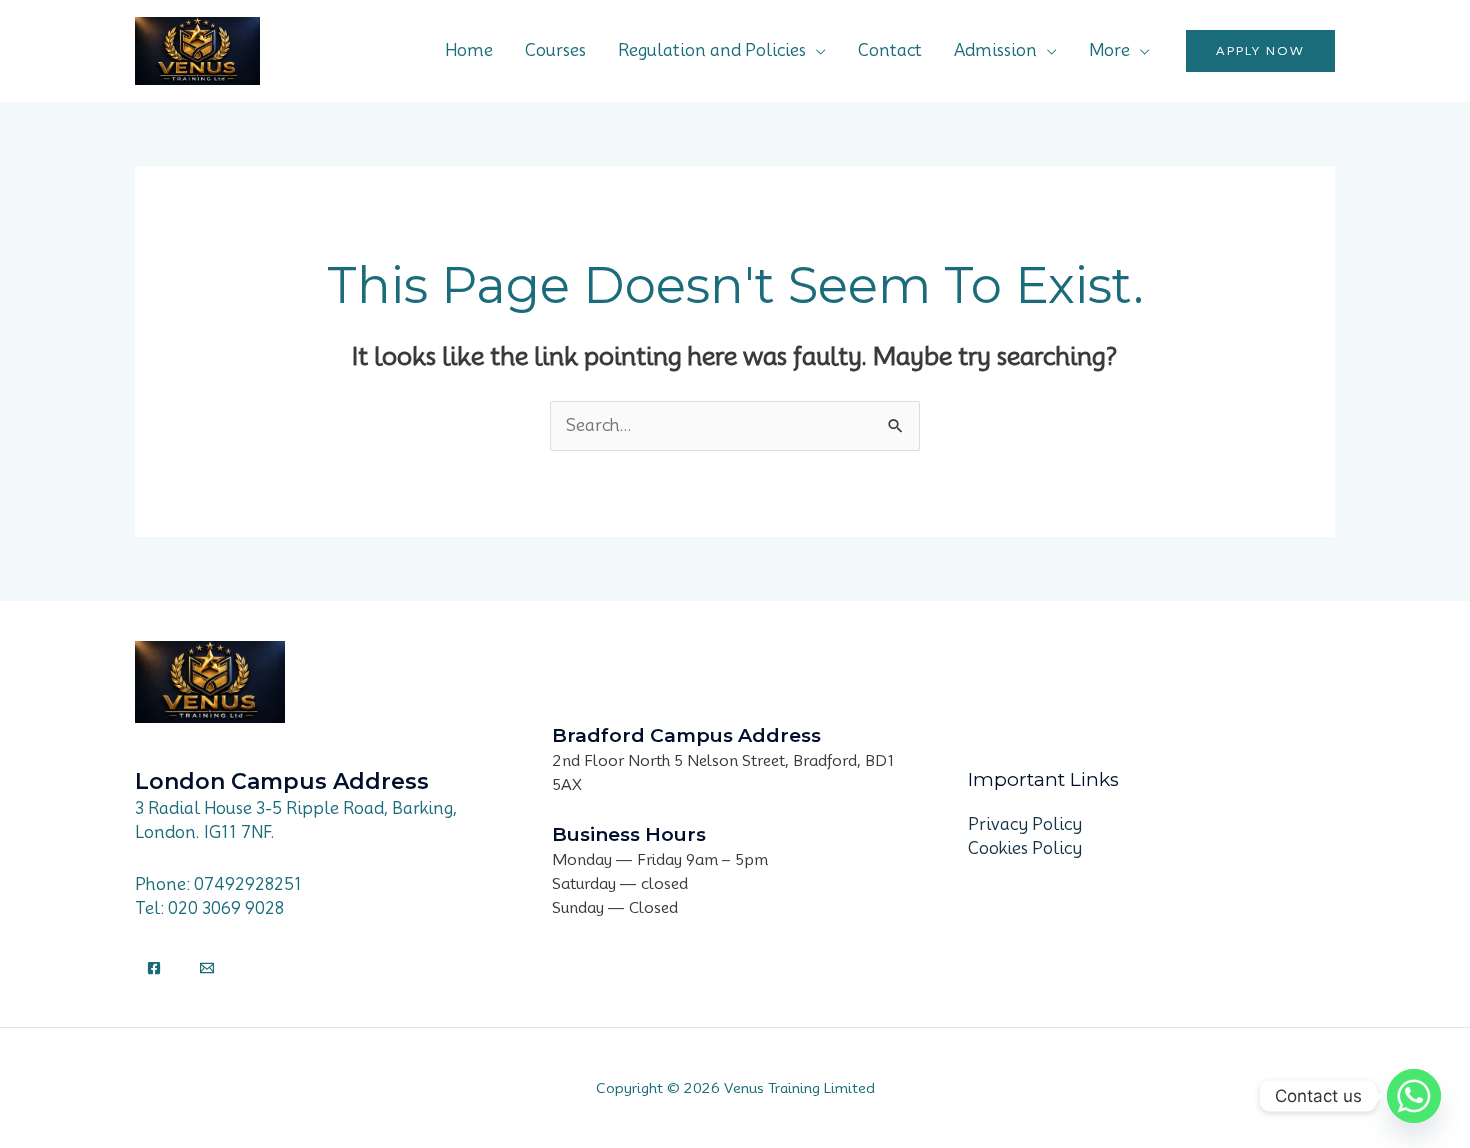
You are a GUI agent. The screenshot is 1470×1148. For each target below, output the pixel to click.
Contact (890, 50)
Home (469, 50)
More (1109, 50)
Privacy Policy (1025, 824)
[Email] (207, 968)
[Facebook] (154, 968)
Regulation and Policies (712, 50)
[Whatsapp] (1414, 1096)
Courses (555, 50)
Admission (995, 50)
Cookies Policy (1025, 848)
